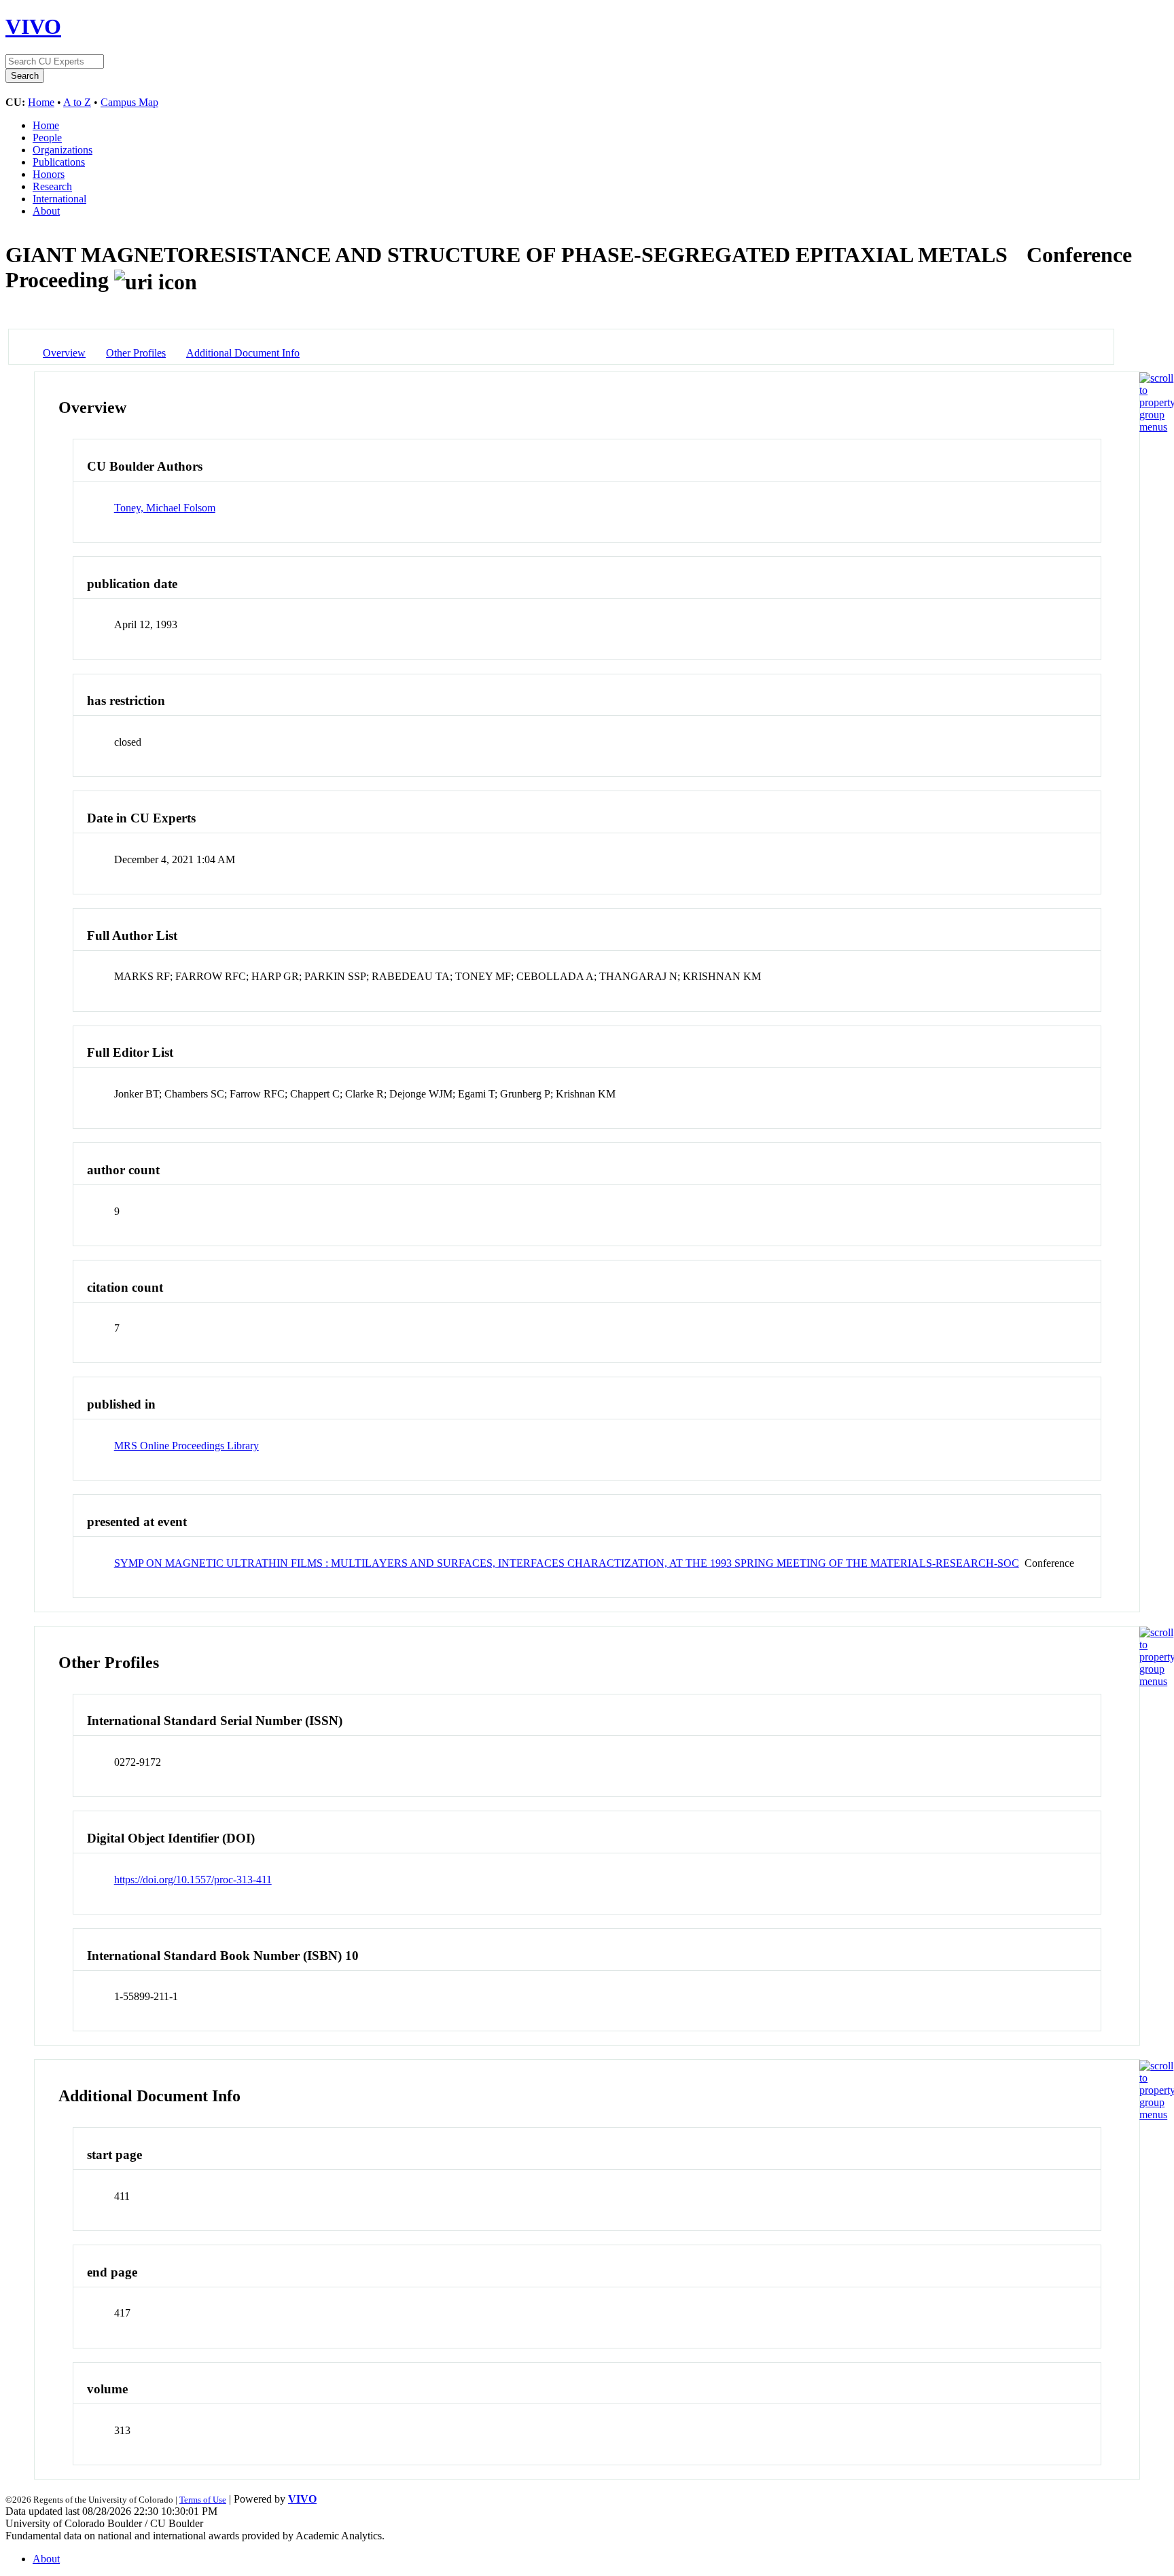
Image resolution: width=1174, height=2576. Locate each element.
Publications (59, 162)
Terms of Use (203, 2500)
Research (52, 186)
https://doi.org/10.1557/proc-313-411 (193, 1880)
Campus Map (129, 102)
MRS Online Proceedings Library (186, 1446)
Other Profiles (136, 353)
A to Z (77, 102)
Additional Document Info (243, 353)
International (59, 199)
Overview (64, 353)
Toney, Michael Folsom (165, 508)
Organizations (63, 150)
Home (41, 102)
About (46, 211)
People (47, 138)
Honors (49, 174)
